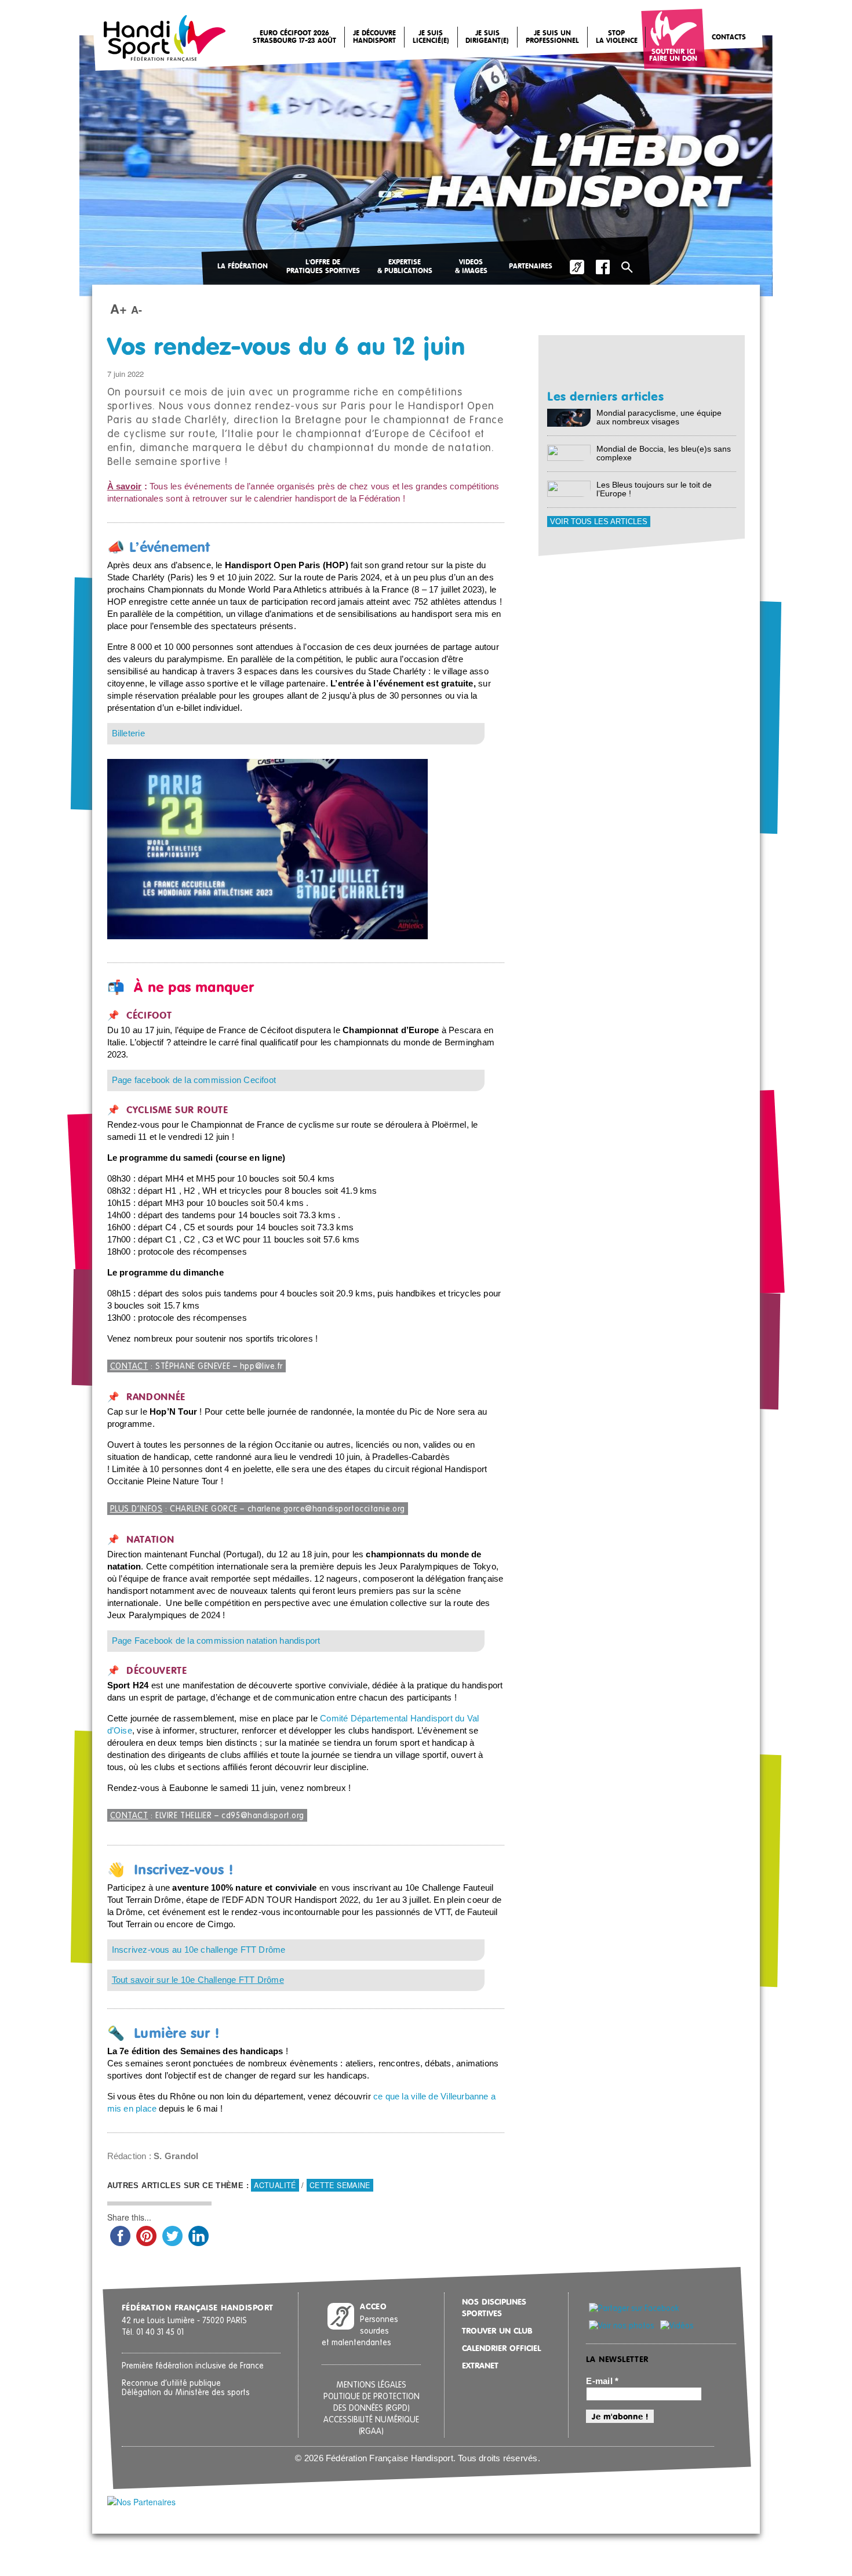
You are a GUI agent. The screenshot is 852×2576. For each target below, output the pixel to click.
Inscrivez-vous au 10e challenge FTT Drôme (199, 1950)
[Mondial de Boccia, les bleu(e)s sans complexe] (569, 452)
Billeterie (128, 733)
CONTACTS (729, 38)
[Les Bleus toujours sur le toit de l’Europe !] (569, 488)
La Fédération (243, 267)
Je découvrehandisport (374, 37)
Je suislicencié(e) (431, 37)
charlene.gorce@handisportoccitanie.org (326, 1509)
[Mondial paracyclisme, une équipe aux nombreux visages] (569, 417)
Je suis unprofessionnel (552, 37)
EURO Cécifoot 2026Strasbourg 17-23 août (294, 37)
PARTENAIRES (531, 267)
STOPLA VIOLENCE (617, 37)
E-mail (602, 2381)
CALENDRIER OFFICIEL (501, 2349)
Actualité (275, 2185)
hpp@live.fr (261, 1367)
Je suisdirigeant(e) (487, 37)
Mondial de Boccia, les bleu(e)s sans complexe (664, 453)
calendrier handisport (295, 499)
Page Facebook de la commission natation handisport (216, 1641)
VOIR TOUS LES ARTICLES (599, 522)
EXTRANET (480, 2366)
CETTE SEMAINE (340, 2185)
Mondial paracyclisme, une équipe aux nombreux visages (659, 417)
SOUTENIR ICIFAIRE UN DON (673, 56)
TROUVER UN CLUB (497, 2331)
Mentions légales (371, 2385)
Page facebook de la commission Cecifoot (194, 1080)
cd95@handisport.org (263, 1816)
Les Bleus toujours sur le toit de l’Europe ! (654, 489)
